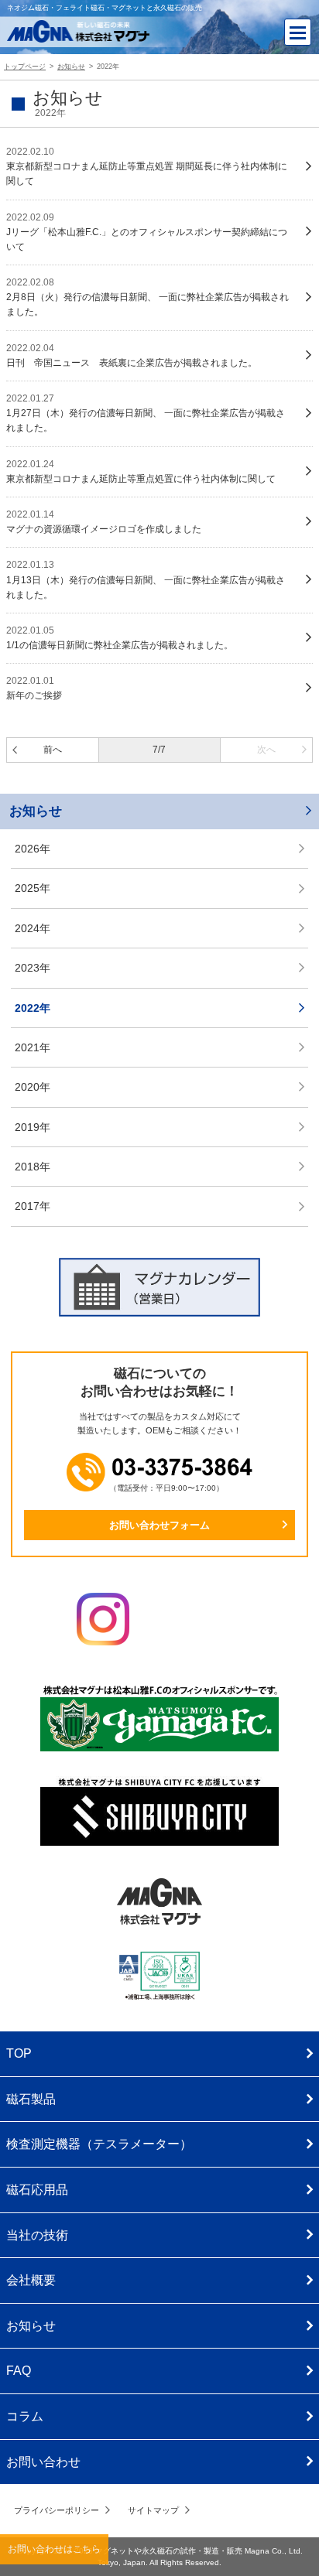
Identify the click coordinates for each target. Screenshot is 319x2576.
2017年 (33, 1206)
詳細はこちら (159, 167)
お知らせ (36, 811)
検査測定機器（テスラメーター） (99, 2144)
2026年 (33, 849)
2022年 (33, 1008)
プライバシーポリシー (57, 2510)
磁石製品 (31, 2099)
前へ (53, 750)
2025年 (33, 888)
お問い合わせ (43, 2462)
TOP (19, 2053)
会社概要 (31, 2280)
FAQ (19, 2371)
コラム (25, 2416)
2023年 (33, 968)
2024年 (33, 928)
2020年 (33, 1087)
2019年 (33, 1127)
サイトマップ (153, 2510)
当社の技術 (37, 2235)
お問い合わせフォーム (159, 1525)
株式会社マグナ (159, 1901)
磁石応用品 (37, 2190)
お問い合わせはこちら (54, 2549)
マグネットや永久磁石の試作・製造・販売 (169, 2551)
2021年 (33, 1047)
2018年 (33, 1167)
